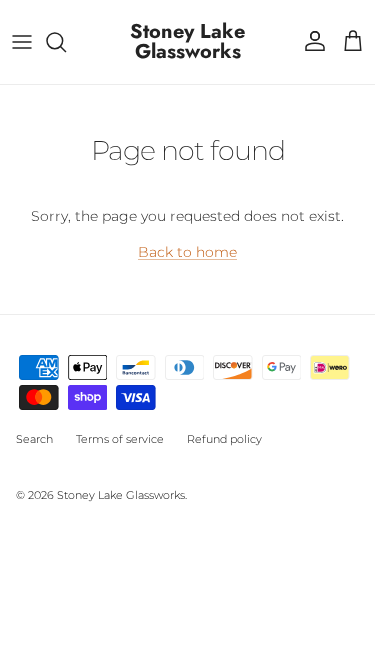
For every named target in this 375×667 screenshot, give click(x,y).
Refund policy (224, 439)
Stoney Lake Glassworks (121, 495)
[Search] (66, 42)
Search (34, 439)
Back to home (187, 252)
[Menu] (22, 42)
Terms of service (120, 439)
